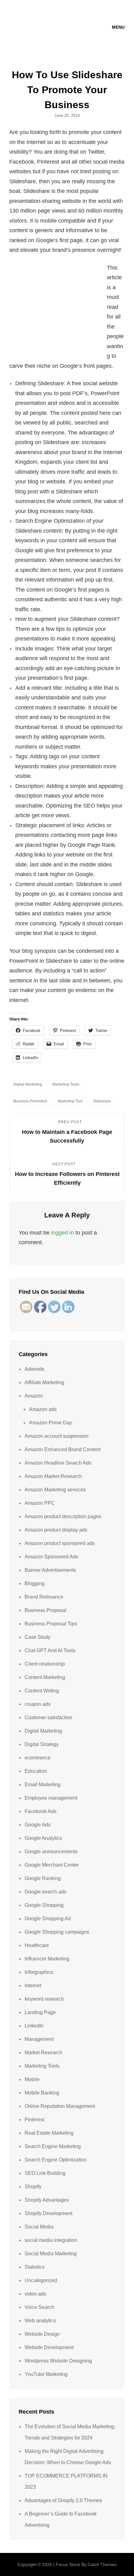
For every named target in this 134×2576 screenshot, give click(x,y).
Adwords (34, 1369)
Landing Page (40, 2012)
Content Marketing (45, 1677)
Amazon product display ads (56, 1530)
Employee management (51, 1798)
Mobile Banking (42, 2093)
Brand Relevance (44, 1597)
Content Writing (42, 1691)
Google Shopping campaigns (57, 1932)
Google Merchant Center (52, 1865)
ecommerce (38, 1758)
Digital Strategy (42, 1744)
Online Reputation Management (60, 2106)
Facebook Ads (41, 1811)
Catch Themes (102, 2564)
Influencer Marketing (47, 1959)
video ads (35, 2294)
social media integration (51, 2240)
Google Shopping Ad (48, 1919)
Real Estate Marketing (49, 2133)
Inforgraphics (39, 1972)
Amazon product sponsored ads (60, 1543)
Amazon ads (43, 1409)
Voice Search (39, 2307)
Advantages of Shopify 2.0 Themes (63, 2500)
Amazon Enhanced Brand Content (62, 1449)
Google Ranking (43, 1878)
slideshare (102, 1101)
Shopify (33, 2187)
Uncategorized (41, 2280)
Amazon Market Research (53, 1476)
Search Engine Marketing (53, 2146)
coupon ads (38, 1704)
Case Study (38, 1637)
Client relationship (45, 1664)
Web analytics (40, 2321)
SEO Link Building (45, 2173)
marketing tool (70, 1101)
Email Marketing (43, 1784)
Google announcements (51, 1852)
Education (36, 1771)
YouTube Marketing (46, 2374)
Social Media (39, 2227)
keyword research (44, 1999)
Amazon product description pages (63, 1516)
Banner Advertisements (50, 1570)
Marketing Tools (66, 1084)
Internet (33, 1986)
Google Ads (38, 1825)
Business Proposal (45, 1610)
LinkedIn (34, 2026)
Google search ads (45, 1892)
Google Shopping (44, 1905)
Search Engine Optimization (56, 2160)
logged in (62, 1233)
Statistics (35, 2267)
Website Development (49, 2347)
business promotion (30, 1101)
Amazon (34, 1396)
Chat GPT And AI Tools (50, 1650)
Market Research (43, 2053)
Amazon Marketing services (55, 1490)
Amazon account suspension (57, 1436)
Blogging (35, 1583)
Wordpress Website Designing (58, 2361)
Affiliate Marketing (44, 1382)
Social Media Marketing (51, 2254)
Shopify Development (48, 2213)
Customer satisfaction (48, 1717)
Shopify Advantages (47, 2200)
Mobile (32, 2079)
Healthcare (37, 1945)
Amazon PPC (40, 1503)
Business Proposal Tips (51, 1624)
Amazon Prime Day (50, 1423)
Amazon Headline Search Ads (58, 1463)
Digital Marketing (28, 1084)
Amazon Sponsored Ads (51, 1557)
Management (39, 2039)
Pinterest (34, 2120)
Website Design (42, 2334)
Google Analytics (43, 1838)
